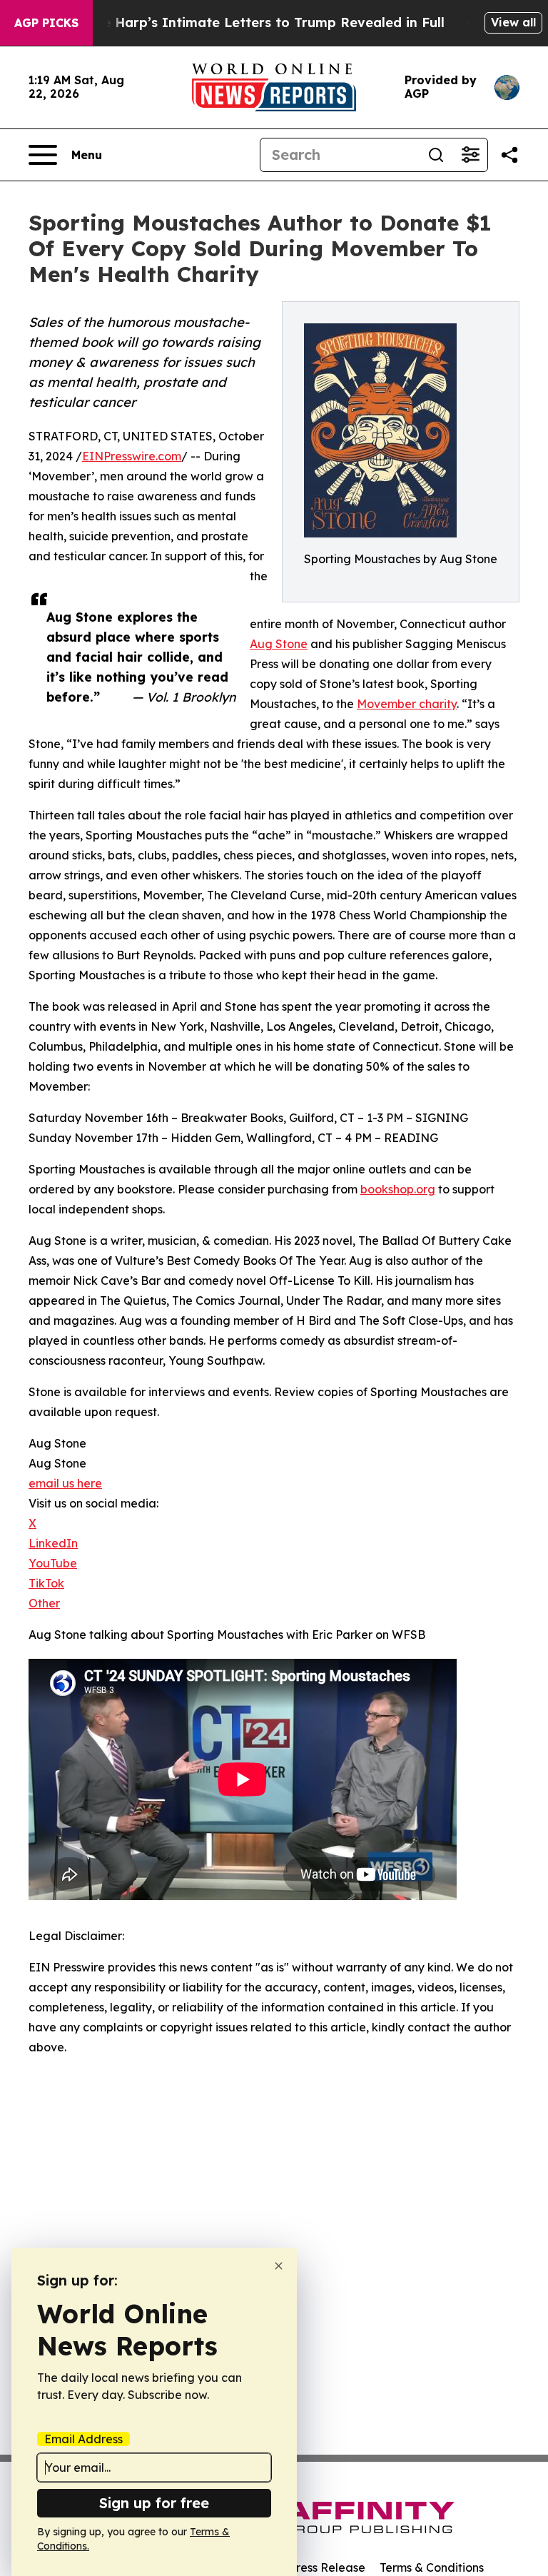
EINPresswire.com (132, 456)
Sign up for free (154, 2503)
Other (44, 1603)
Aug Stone (279, 644)
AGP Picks (46, 23)
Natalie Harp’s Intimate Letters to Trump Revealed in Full (253, 22)
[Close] (279, 2266)
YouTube (53, 1563)
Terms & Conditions (432, 2567)
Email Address (83, 2439)
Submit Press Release (306, 2567)
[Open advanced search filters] (470, 155)
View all (513, 22)
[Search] (436, 155)
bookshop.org (398, 1189)
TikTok (46, 1583)
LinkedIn (53, 1543)
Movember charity (407, 704)
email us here (65, 1483)
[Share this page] (509, 155)
